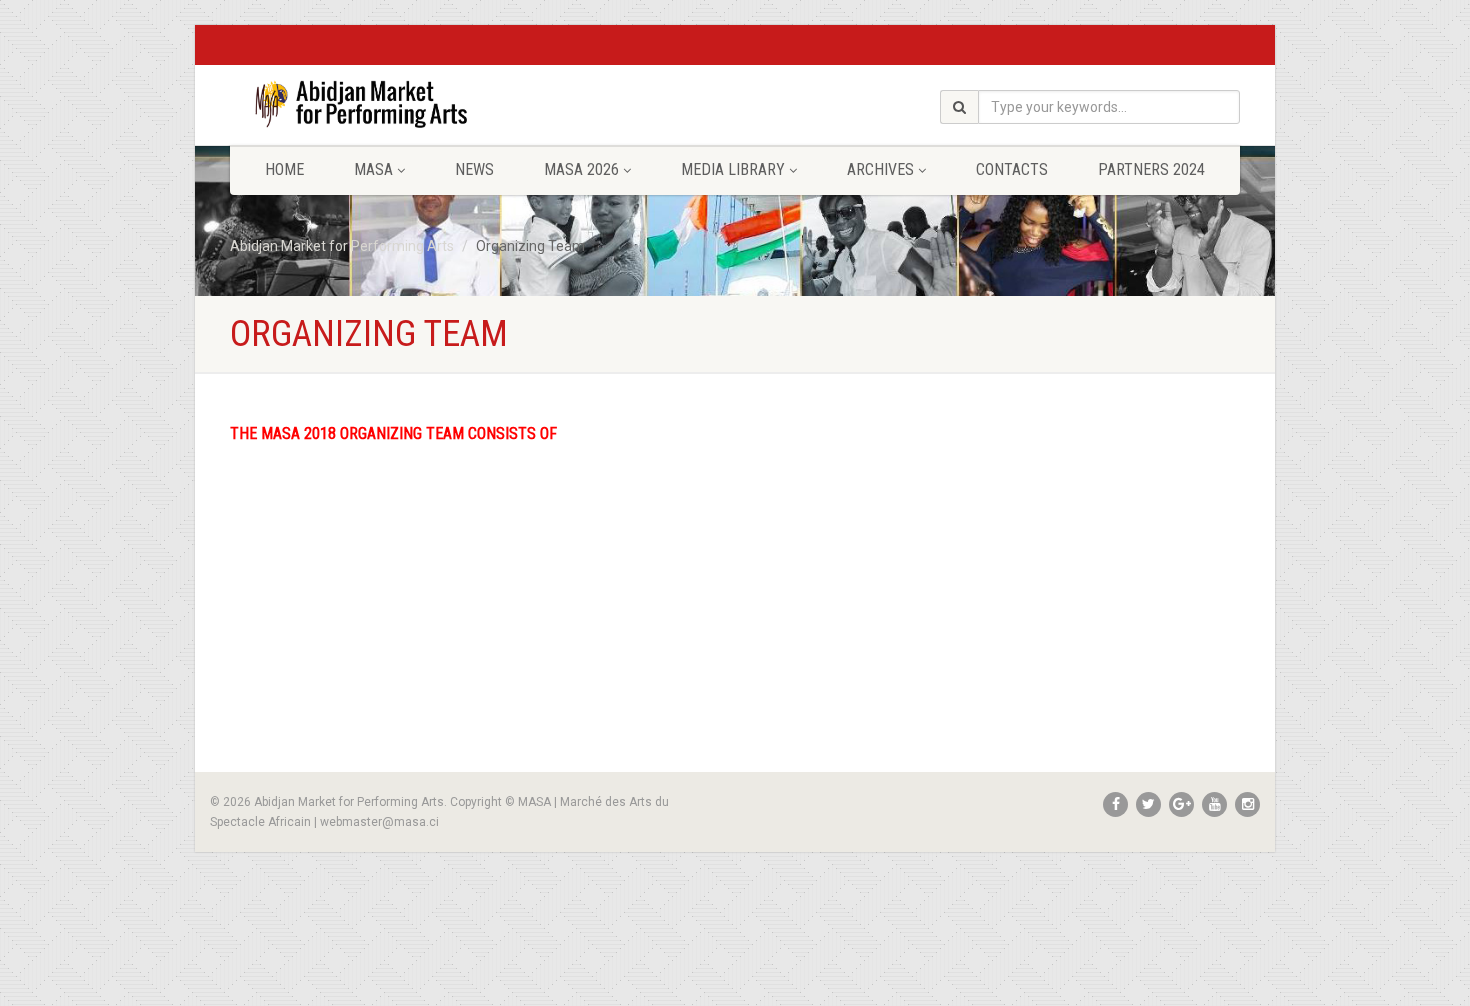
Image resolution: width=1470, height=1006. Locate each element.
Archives (880, 169)
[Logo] (388, 104)
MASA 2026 (581, 169)
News (474, 169)
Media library (733, 169)
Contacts (1012, 169)
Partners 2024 (1151, 169)
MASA (373, 169)
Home (284, 169)
